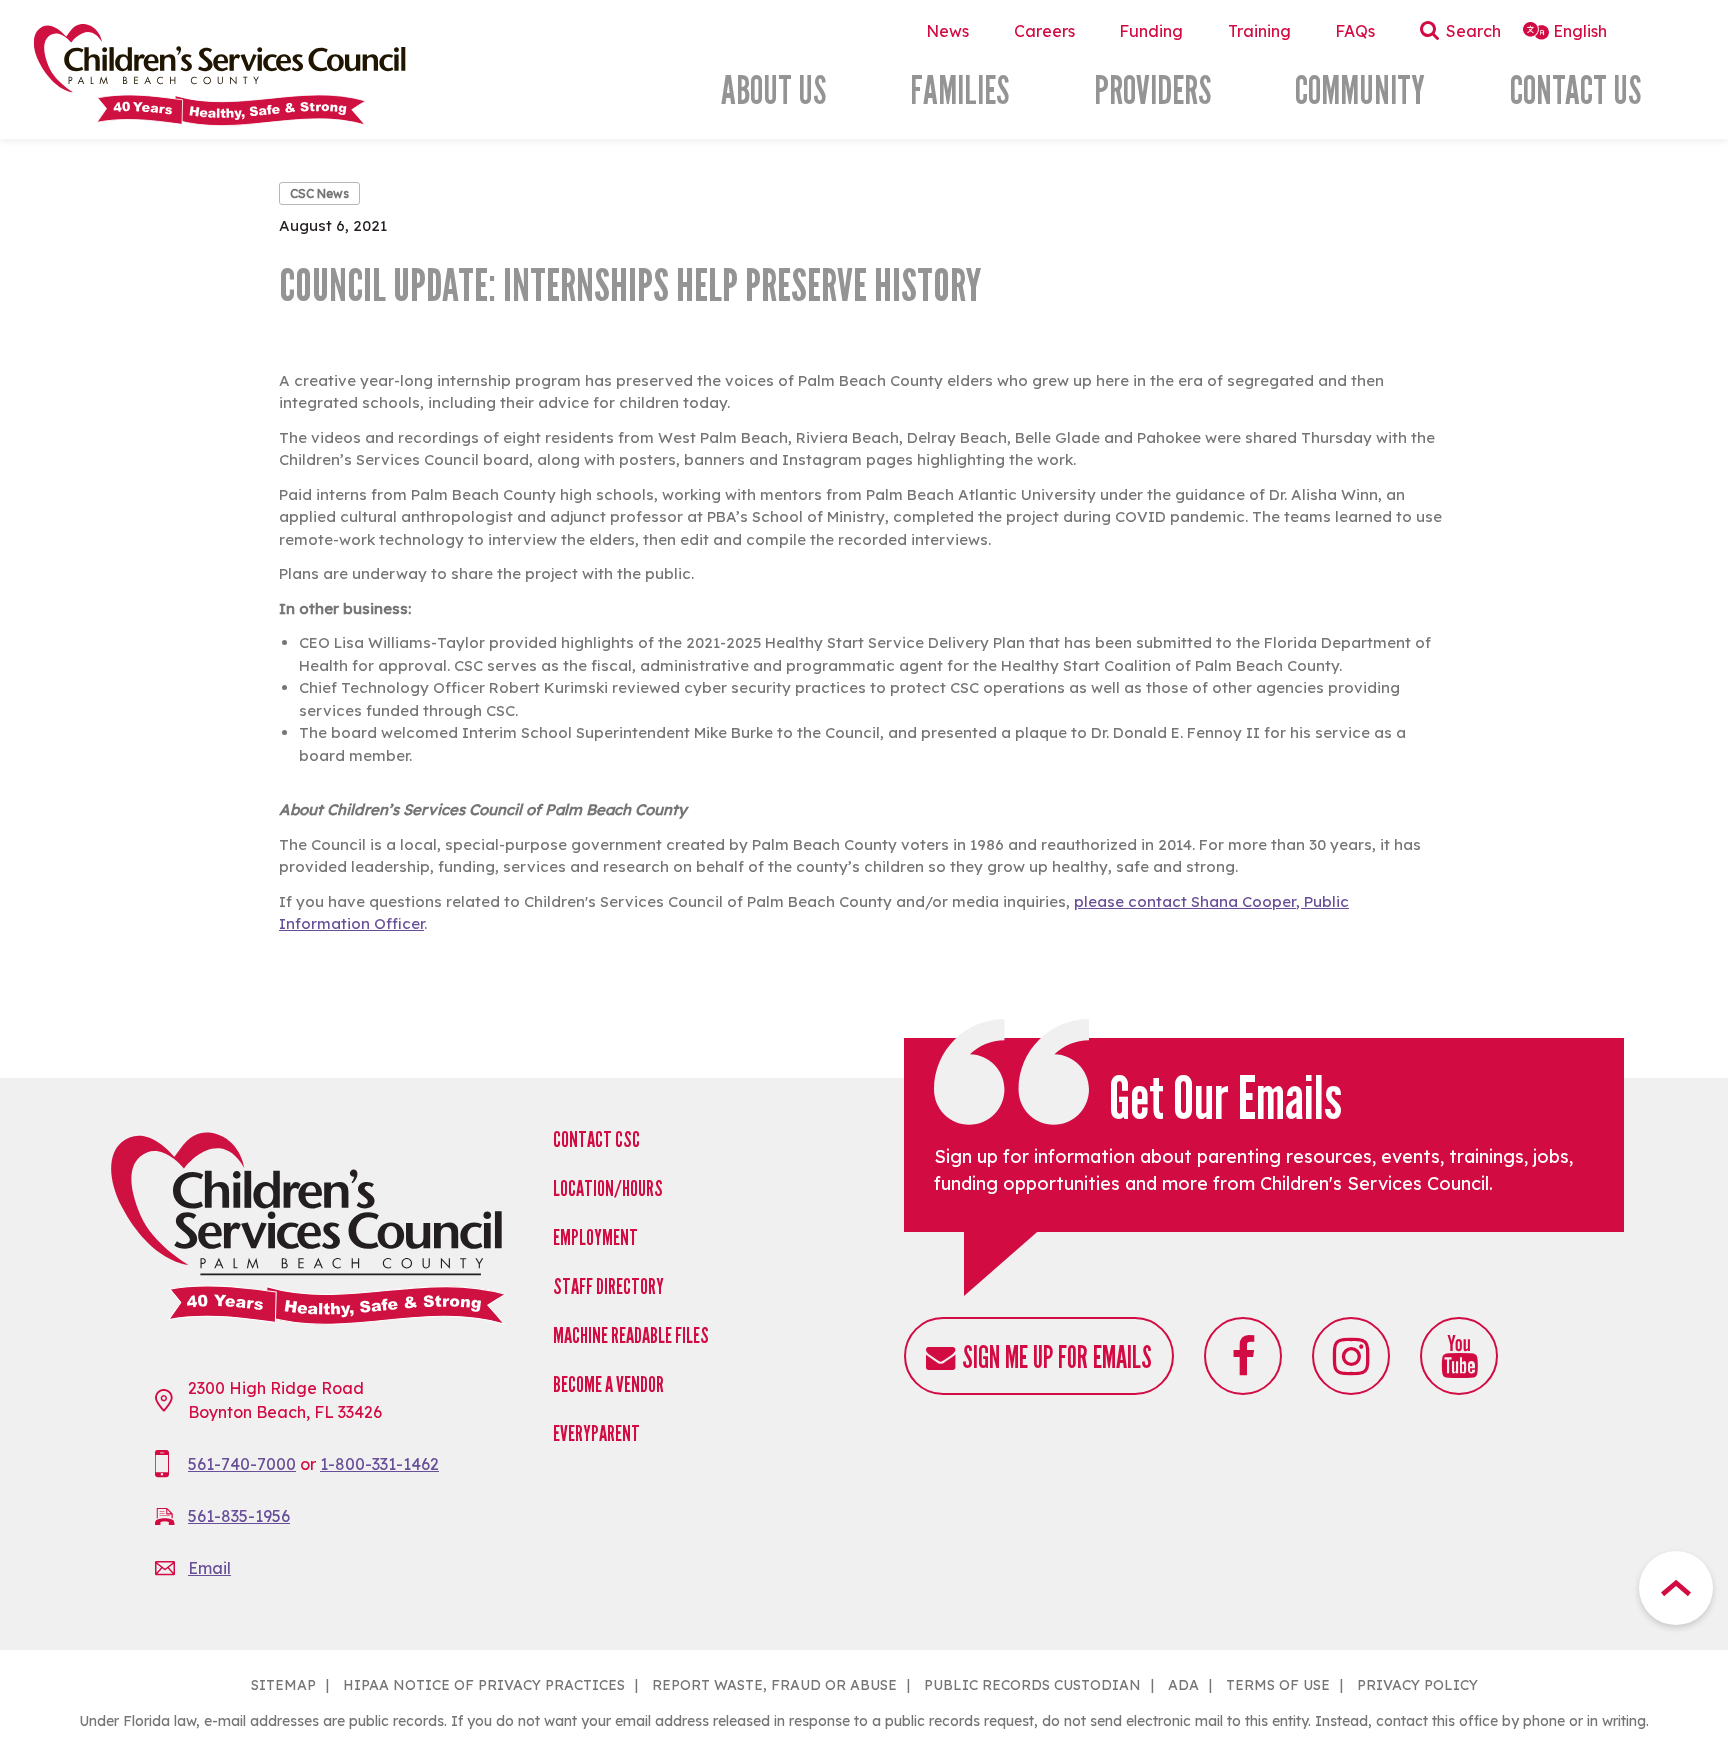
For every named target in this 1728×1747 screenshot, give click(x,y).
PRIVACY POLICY (1417, 1685)
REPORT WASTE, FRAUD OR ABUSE (774, 1685)
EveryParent (596, 1433)
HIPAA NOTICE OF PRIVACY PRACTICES (484, 1685)
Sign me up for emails (1057, 1357)
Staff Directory (608, 1286)
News (947, 31)
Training (1259, 31)
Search (1473, 31)
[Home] (278, 74)
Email (209, 1568)
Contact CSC (596, 1139)
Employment (595, 1237)
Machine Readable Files (631, 1335)
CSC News (319, 193)
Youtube (1459, 1356)
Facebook (1243, 1356)
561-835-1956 (239, 1516)
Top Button (1676, 1588)
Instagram (1351, 1356)
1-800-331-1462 (379, 1464)
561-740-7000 (242, 1464)
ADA (1183, 1685)
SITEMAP (283, 1685)
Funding (1151, 31)
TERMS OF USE (1278, 1685)
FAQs (1355, 31)
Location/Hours (608, 1188)
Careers (1044, 31)
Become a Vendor (608, 1384)
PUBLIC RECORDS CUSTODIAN (1032, 1685)
